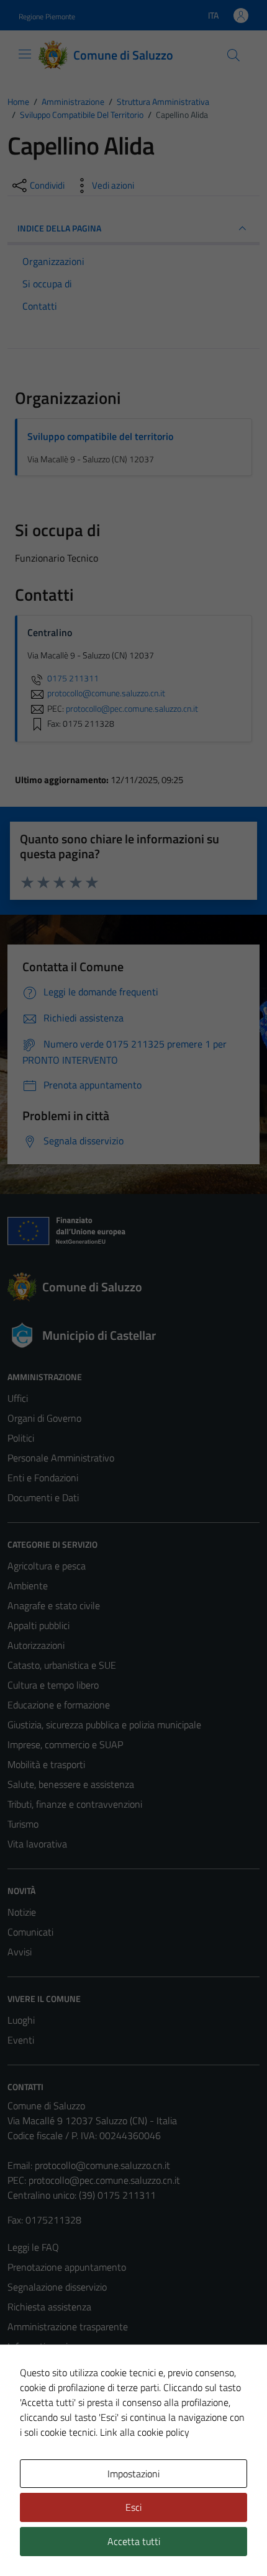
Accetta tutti (134, 2541)
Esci (133, 2507)
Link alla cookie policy (145, 2432)
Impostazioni (133, 2474)
